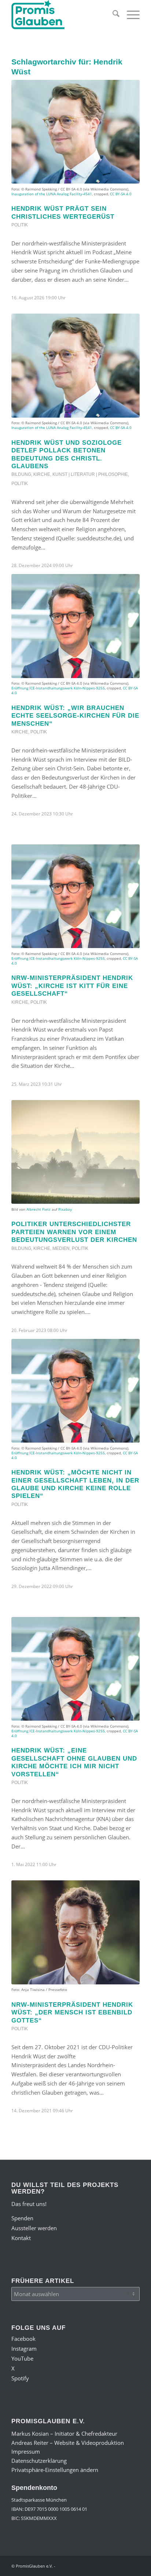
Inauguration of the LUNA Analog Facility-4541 (52, 194)
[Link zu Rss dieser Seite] (134, 2565)
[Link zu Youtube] (101, 2565)
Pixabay (65, 1209)
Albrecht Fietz (38, 1209)
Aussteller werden (34, 2228)
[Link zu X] (112, 2565)
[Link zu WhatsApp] (123, 2565)
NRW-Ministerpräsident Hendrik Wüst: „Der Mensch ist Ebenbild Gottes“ (72, 2012)
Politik (20, 225)
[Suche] (112, 15)
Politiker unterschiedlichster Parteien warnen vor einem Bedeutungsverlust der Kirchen (74, 1232)
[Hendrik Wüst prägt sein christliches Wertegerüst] (75, 132)
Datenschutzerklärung (39, 2461)
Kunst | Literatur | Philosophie (90, 474)
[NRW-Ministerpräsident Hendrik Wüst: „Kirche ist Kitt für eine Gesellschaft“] (75, 896)
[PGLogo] (63, 15)
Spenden (22, 2218)
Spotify (20, 2378)
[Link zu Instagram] (90, 2565)
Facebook (23, 2339)
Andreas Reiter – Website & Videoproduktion (68, 2443)
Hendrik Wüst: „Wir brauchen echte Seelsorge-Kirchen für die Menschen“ (75, 716)
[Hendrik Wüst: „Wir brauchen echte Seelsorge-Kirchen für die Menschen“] (75, 626)
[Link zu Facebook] (79, 2565)
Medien (61, 1248)
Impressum (26, 2451)
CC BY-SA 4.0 (121, 194)
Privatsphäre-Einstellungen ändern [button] (55, 2470)
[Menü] (130, 15)
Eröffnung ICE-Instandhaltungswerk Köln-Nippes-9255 (58, 688)
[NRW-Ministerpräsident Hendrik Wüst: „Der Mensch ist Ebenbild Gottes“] (75, 1932)
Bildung (21, 474)
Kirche (42, 474)
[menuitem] (112, 15)
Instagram (24, 2349)
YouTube (22, 2358)
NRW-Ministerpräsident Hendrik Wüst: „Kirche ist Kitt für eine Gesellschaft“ (72, 986)
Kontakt (21, 2238)
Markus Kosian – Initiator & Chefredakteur (64, 2433)
